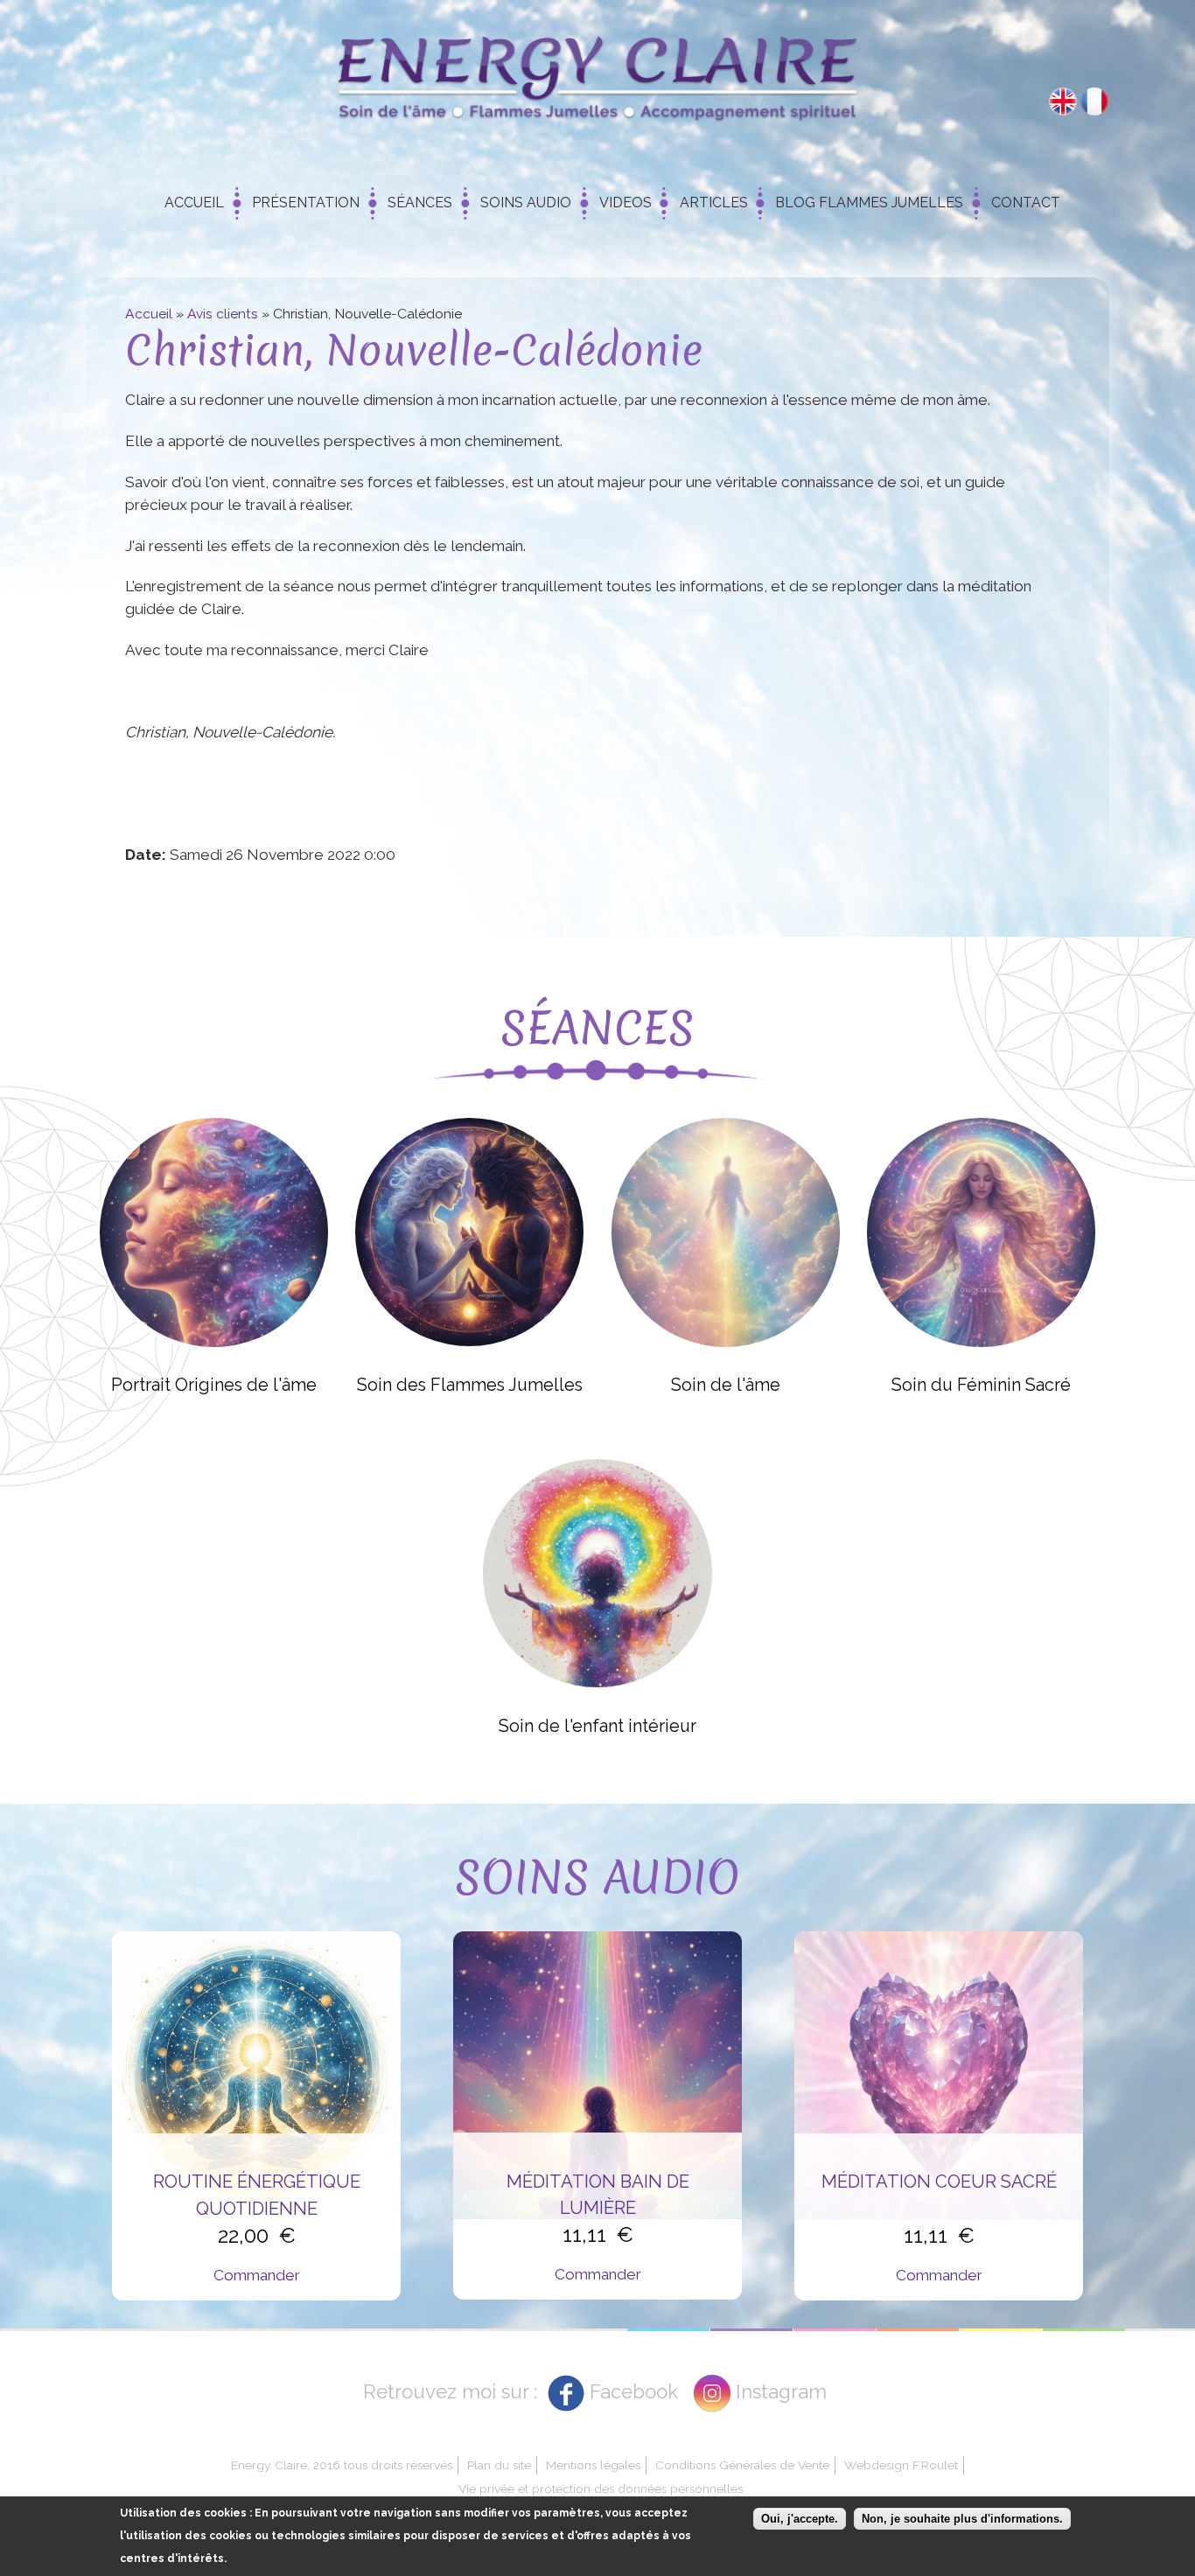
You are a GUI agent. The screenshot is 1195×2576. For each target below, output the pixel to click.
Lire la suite (213, 1232)
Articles (714, 202)
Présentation (306, 202)
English (1063, 101)
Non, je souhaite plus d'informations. (962, 2519)
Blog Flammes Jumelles (869, 202)
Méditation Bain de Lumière (598, 2195)
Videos (625, 202)
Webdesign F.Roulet (901, 2465)
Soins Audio (526, 202)
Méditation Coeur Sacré (939, 2182)
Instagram (781, 2391)
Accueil (194, 202)
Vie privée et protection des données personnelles (601, 2489)
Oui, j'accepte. (800, 2519)
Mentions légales (593, 2465)
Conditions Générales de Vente (742, 2465)
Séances (420, 202)
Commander (257, 2275)
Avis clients (223, 314)
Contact (1026, 202)
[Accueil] (597, 84)
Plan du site (499, 2465)
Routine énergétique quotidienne (257, 2195)
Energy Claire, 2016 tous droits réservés (342, 2465)
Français (1094, 101)
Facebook (634, 2391)
